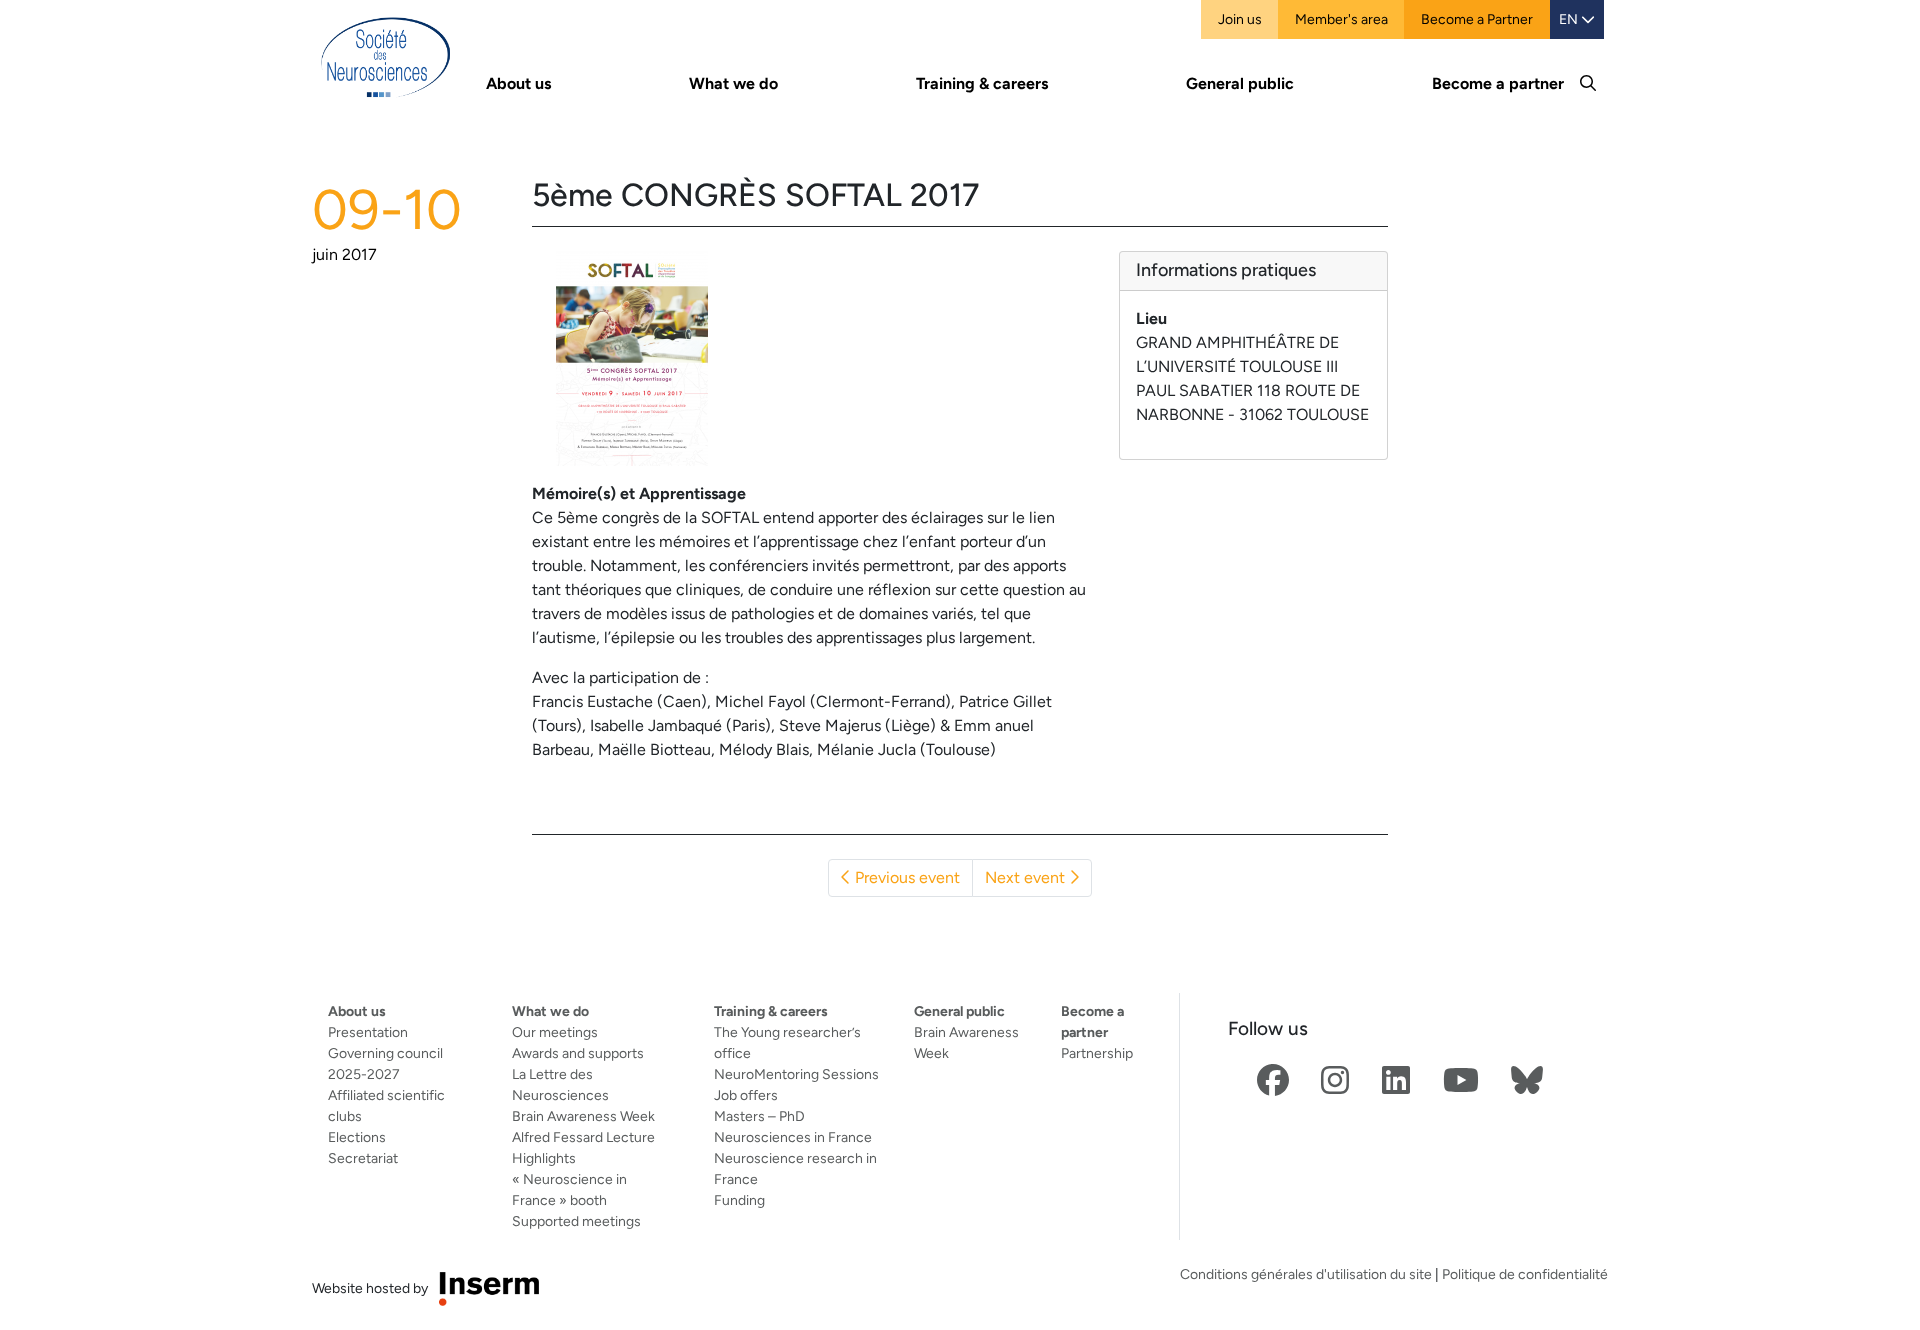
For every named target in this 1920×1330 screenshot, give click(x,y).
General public (959, 1011)
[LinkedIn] (1396, 1081)
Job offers (746, 1095)
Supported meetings (576, 1221)
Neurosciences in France (793, 1137)
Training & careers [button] (982, 83)
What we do (550, 1011)
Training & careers (771, 1011)
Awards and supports (578, 1053)
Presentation (368, 1032)
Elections (357, 1137)
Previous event (905, 877)
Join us (1240, 19)
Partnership (1097, 1053)
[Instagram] (1335, 1081)
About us (357, 1011)
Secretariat (363, 1158)
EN (1570, 19)
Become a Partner (1477, 19)
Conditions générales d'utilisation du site (1306, 1274)
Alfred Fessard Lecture (583, 1137)
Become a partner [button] (1498, 83)
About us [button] (518, 83)
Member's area (1341, 19)
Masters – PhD (759, 1116)
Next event (1027, 877)
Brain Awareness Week (583, 1116)
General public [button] (1240, 83)
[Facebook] (1273, 1081)
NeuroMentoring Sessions (796, 1074)
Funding (739, 1200)
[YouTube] (1461, 1081)
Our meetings (555, 1032)
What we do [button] (733, 83)
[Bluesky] (1527, 1081)
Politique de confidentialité (1525, 1274)
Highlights (544, 1158)
